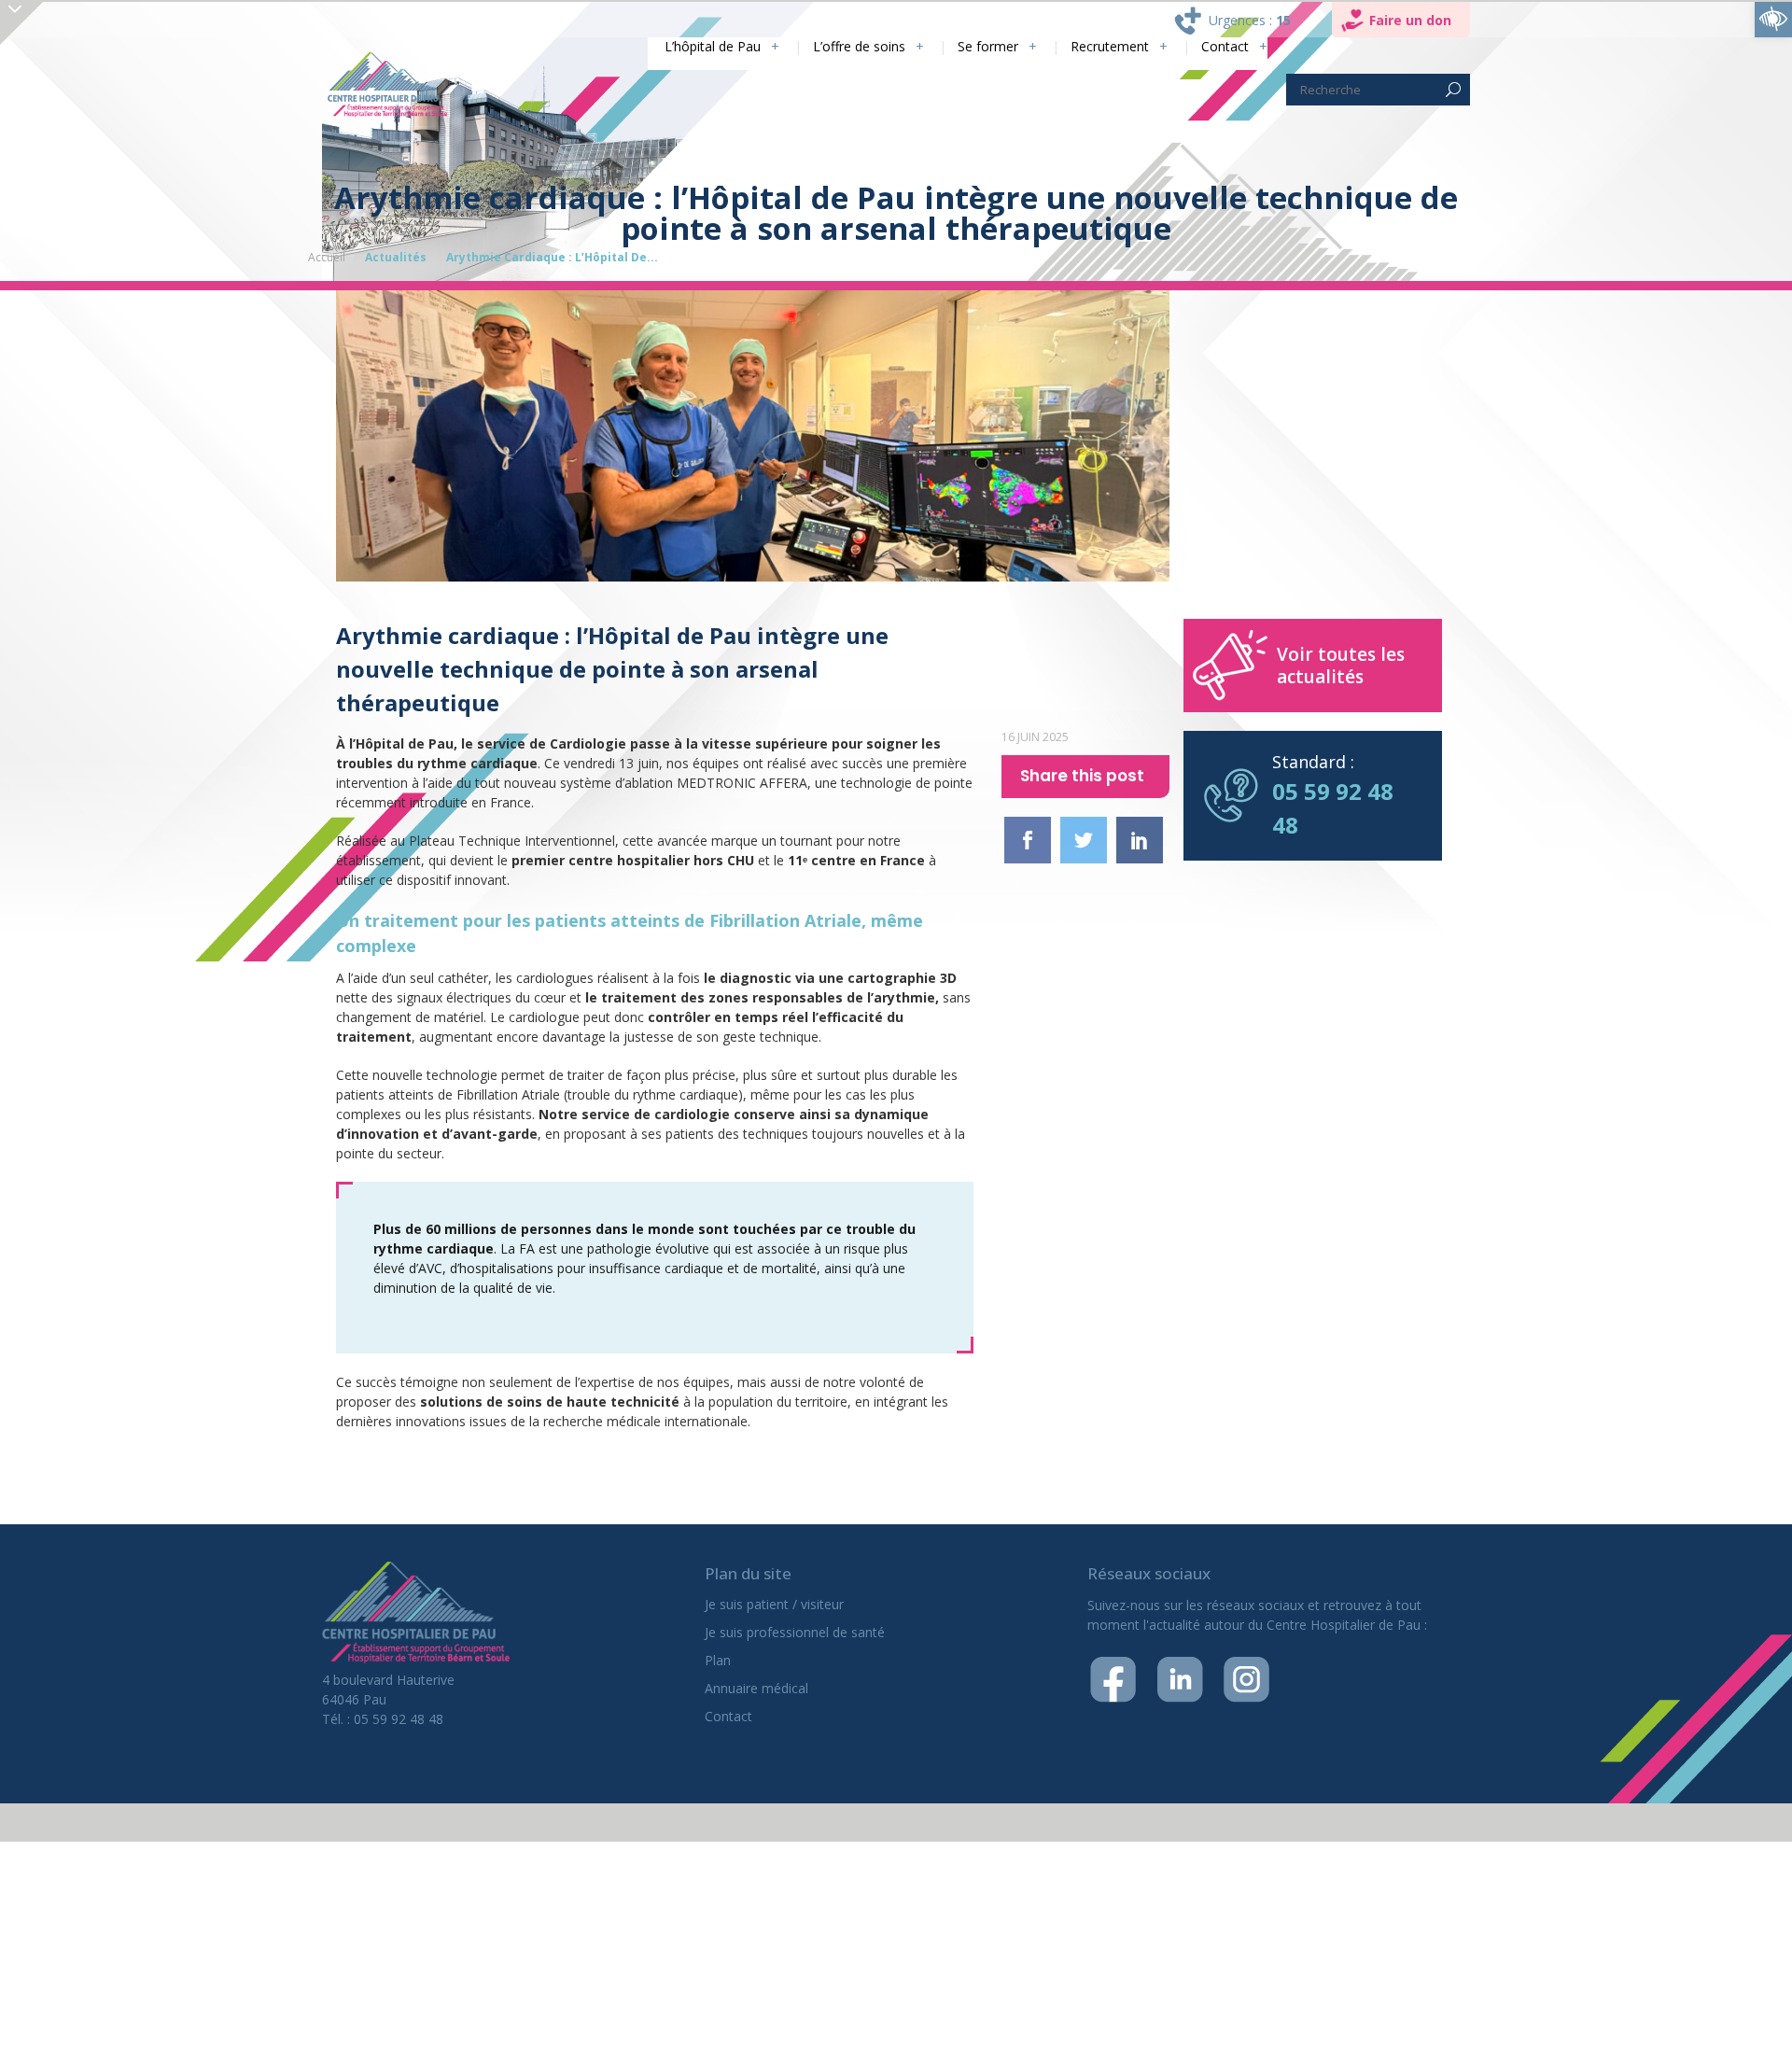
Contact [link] (1222, 47)
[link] (1773, 19)
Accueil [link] (327, 257)
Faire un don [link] (1410, 20)
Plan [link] (718, 1660)
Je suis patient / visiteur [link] (774, 1604)
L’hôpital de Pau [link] (666, 47)
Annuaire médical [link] (756, 1688)
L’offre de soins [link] (826, 47)
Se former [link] (966, 47)
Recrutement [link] (1098, 47)
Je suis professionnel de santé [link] (795, 1632)
